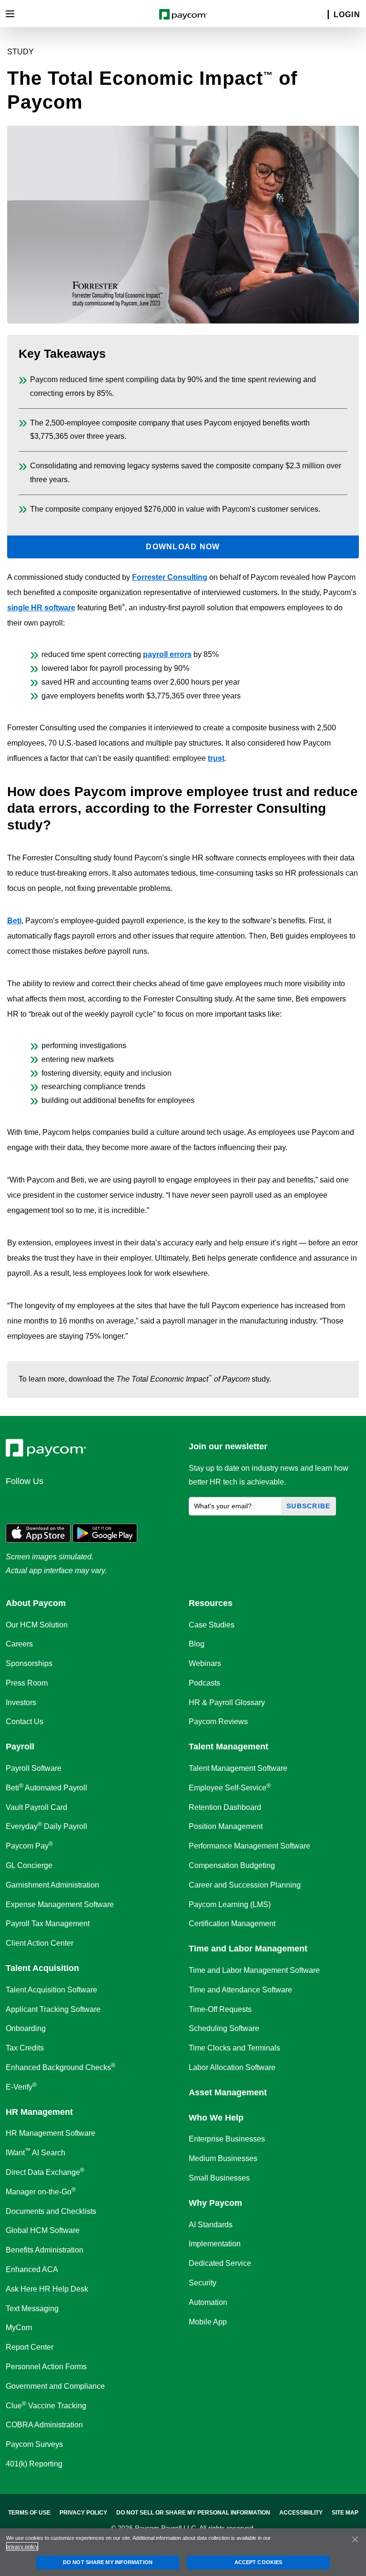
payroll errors (167, 654)
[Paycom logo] (183, 14)
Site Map (345, 2513)
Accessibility (301, 2513)
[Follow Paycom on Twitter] (39, 1502)
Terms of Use (29, 2513)
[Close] (355, 2539)
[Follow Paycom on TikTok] (131, 1502)
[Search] (322, 15)
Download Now (183, 547)
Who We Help (216, 2118)
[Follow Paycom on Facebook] (62, 1502)
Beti (14, 921)
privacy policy (22, 2546)
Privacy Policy (83, 2513)
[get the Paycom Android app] (105, 1532)
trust (216, 758)
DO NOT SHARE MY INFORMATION (108, 2562)
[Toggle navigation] (10, 14)
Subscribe (309, 1506)
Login (347, 15)
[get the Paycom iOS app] (38, 1532)
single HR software (41, 608)
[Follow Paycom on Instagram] (85, 1502)
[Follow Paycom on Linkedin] (16, 1502)
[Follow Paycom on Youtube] (108, 1502)
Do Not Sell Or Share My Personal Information (193, 2513)
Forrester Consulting (170, 577)
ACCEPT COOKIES (258, 2562)
